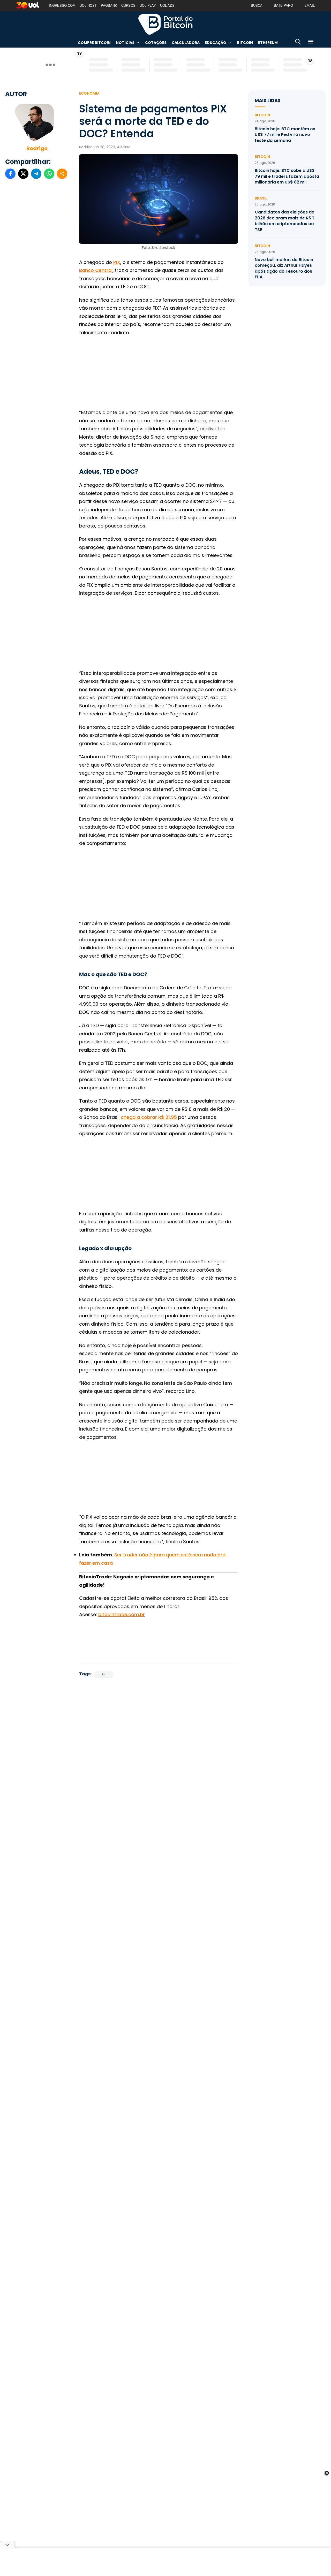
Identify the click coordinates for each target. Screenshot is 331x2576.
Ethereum (268, 43)
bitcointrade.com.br (122, 1614)
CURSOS (128, 6)
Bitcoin (245, 43)
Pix (104, 1674)
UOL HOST (88, 6)
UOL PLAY (148, 6)
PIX (117, 262)
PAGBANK (109, 6)
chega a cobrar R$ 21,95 (149, 1117)
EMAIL (310, 6)
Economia (89, 93)
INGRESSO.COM (62, 6)
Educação (216, 43)
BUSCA (257, 6)
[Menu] (311, 43)
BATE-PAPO (283, 6)
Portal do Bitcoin (165, 24)
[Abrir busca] (298, 43)
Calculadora (186, 43)
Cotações (156, 43)
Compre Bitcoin (94, 43)
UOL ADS (167, 6)
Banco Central (96, 270)
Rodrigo (37, 148)
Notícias (125, 43)
